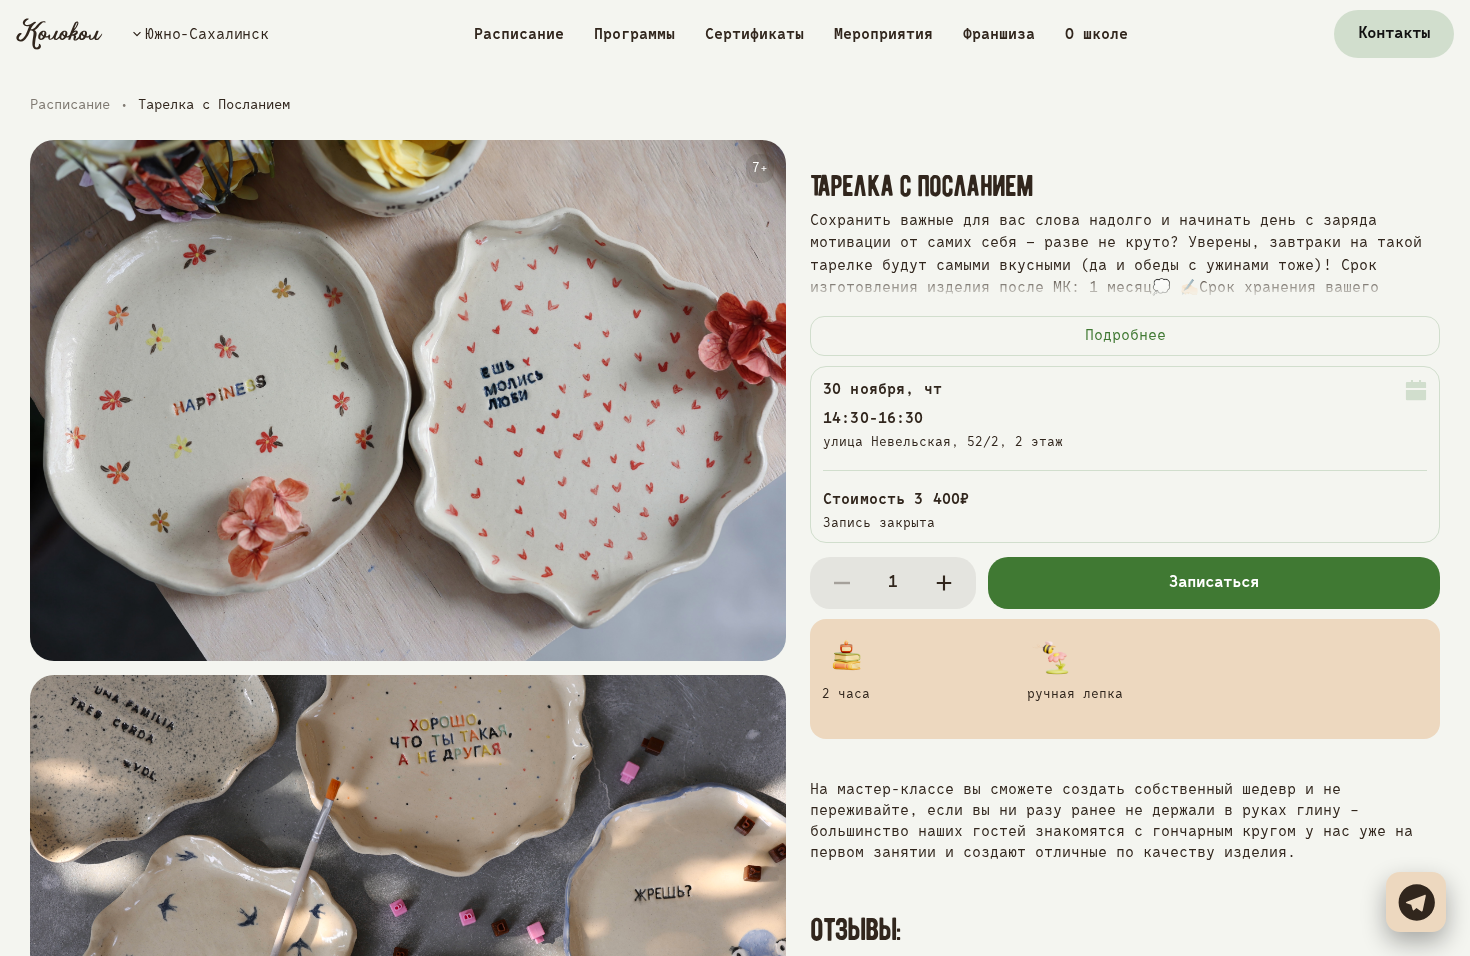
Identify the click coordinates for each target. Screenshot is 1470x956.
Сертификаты (754, 34)
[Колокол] (59, 34)
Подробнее (1125, 335)
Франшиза (999, 34)
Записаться (1214, 583)
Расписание (519, 34)
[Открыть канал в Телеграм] (1416, 902)
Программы (634, 34)
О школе (1096, 34)
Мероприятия (883, 34)
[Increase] (944, 583)
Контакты (1394, 34)
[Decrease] (842, 583)
